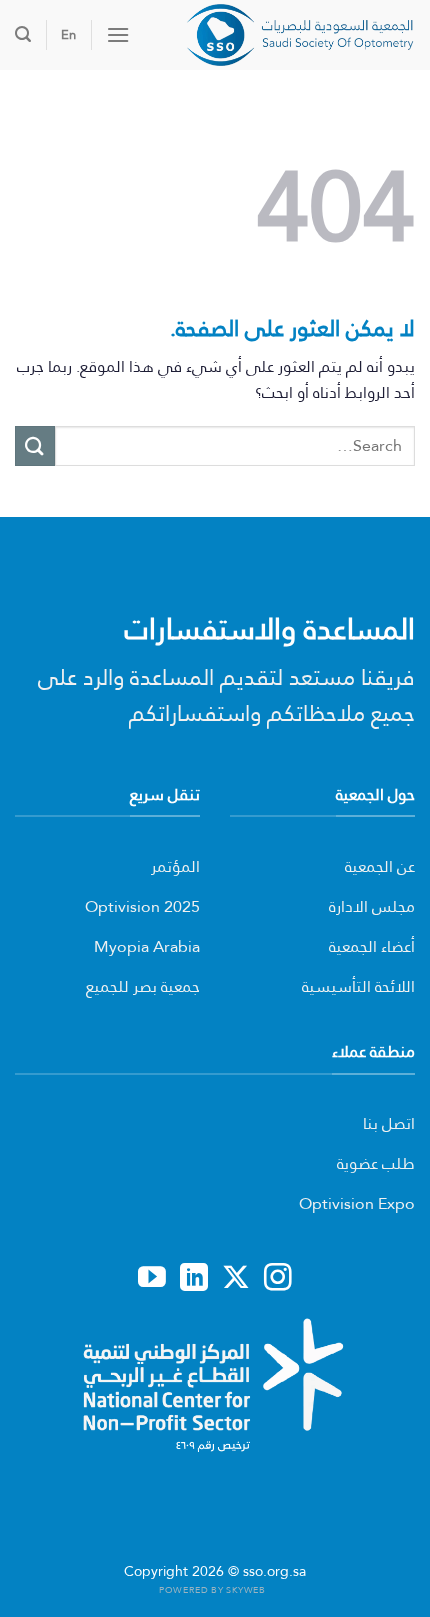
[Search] (23, 34)
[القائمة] (118, 34)
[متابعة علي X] (236, 1279)
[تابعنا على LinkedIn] (194, 1279)
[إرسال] (35, 445)
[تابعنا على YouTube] (152, 1279)
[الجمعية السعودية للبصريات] (280, 35)
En (68, 34)
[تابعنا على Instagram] (278, 1279)
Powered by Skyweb (212, 1589)
